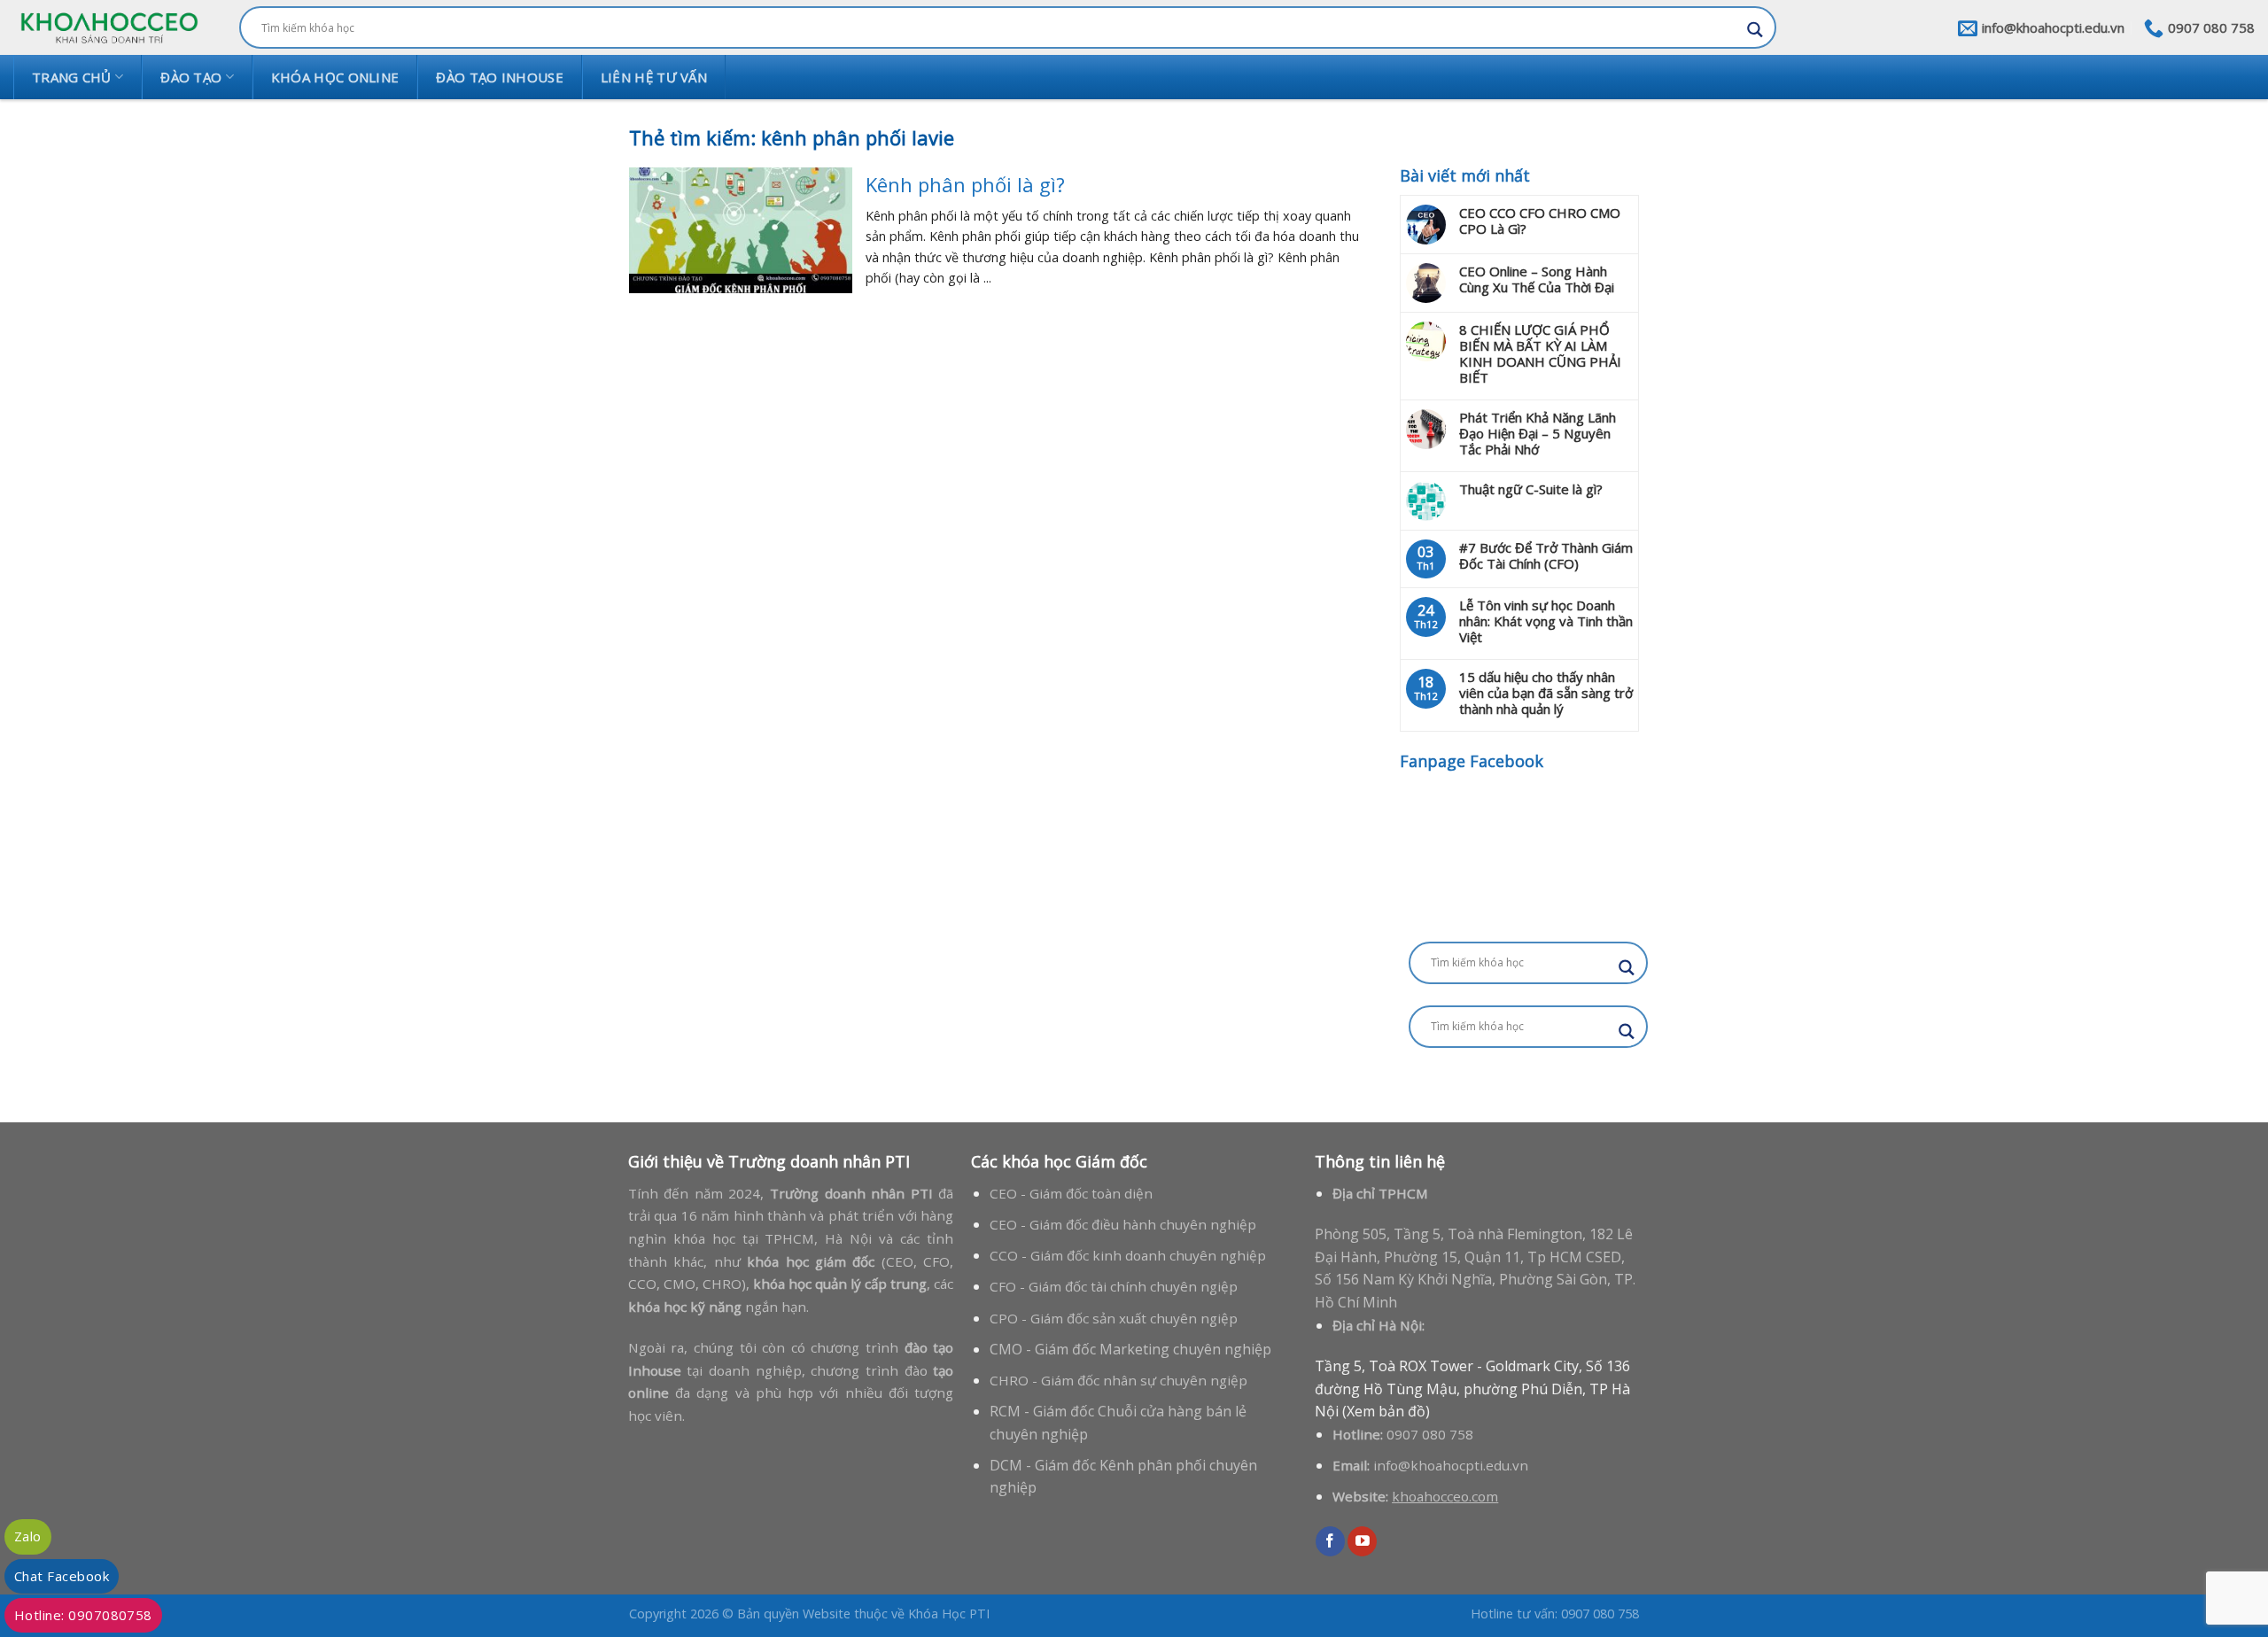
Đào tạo (191, 77)
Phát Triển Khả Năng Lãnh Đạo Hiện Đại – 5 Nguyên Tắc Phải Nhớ (1538, 433)
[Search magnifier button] (1755, 30)
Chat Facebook (62, 1576)
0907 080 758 (1430, 1434)
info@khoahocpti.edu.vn (1451, 1465)
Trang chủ (72, 77)
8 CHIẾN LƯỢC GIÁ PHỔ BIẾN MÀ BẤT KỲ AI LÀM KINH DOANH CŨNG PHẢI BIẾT (1540, 353)
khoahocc (1422, 1496)
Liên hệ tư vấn (654, 77)
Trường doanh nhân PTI (819, 1161)
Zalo (28, 1536)
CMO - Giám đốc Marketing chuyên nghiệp (1130, 1349)
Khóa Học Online (335, 77)
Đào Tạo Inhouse (500, 77)
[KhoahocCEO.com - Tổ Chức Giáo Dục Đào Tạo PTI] (109, 27)
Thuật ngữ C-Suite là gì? (1531, 489)
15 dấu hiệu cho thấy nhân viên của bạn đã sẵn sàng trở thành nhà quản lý (1546, 693)
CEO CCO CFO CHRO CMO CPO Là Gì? (1540, 221)
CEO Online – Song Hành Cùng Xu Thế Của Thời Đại (1537, 279)
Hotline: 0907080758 (83, 1615)
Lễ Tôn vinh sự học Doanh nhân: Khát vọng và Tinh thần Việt (1546, 621)
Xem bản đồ (1386, 1411)
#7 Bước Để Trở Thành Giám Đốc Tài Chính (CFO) (1546, 555)
